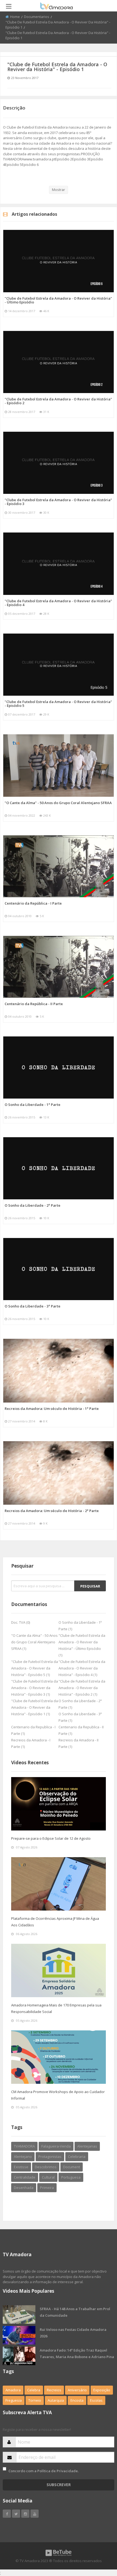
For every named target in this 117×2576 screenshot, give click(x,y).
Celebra (34, 2390)
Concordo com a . (44, 2471)
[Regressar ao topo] (99, 2542)
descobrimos (46, 2167)
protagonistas (50, 2157)
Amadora (13, 2390)
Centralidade (25, 2177)
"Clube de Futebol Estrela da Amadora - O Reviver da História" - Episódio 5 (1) (35, 1668)
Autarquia (56, 2400)
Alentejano (23, 2157)
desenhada (24, 2188)
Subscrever (59, 2485)
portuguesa (71, 2177)
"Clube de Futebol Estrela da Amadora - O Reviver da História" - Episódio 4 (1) (82, 1668)
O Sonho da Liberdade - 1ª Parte (33, 1105)
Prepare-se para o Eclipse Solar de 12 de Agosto (51, 1838)
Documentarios (37, 17)
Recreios (54, 2390)
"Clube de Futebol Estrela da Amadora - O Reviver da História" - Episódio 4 (58, 603)
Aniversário (77, 2390)
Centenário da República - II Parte (34, 1004)
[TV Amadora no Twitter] (16, 2514)
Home (15, 17)
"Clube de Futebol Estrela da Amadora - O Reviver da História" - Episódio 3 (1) (35, 1688)
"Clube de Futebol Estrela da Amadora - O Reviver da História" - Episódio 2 (58, 401)
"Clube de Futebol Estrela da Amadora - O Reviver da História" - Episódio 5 (58, 704)
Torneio (35, 2400)
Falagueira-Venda (56, 2146)
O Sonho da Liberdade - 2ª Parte (33, 1205)
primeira (47, 2188)
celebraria (77, 2157)
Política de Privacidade (58, 2471)
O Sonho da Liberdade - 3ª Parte (33, 1306)
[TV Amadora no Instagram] (25, 2514)
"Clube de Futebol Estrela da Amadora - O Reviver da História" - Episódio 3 (58, 502)
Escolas (96, 2400)
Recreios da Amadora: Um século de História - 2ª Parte (52, 1511)
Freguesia (14, 2400)
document (72, 2167)
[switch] (4, 2469)
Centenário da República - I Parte (33, 903)
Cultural (48, 2177)
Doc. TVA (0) (21, 1622)
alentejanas (87, 2146)
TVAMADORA (24, 2146)
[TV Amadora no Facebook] (7, 2514)
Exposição (102, 2390)
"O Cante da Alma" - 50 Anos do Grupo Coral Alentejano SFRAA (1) (34, 1642)
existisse (21, 2167)
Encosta (77, 2400)
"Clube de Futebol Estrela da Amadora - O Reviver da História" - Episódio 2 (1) (82, 1688)
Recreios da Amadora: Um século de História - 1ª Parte (52, 1409)
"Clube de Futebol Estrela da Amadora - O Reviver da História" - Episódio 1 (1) (35, 1707)
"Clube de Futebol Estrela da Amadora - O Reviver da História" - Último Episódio (58, 300)
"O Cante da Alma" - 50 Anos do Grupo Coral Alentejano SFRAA (58, 803)
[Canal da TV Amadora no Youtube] (35, 2514)
